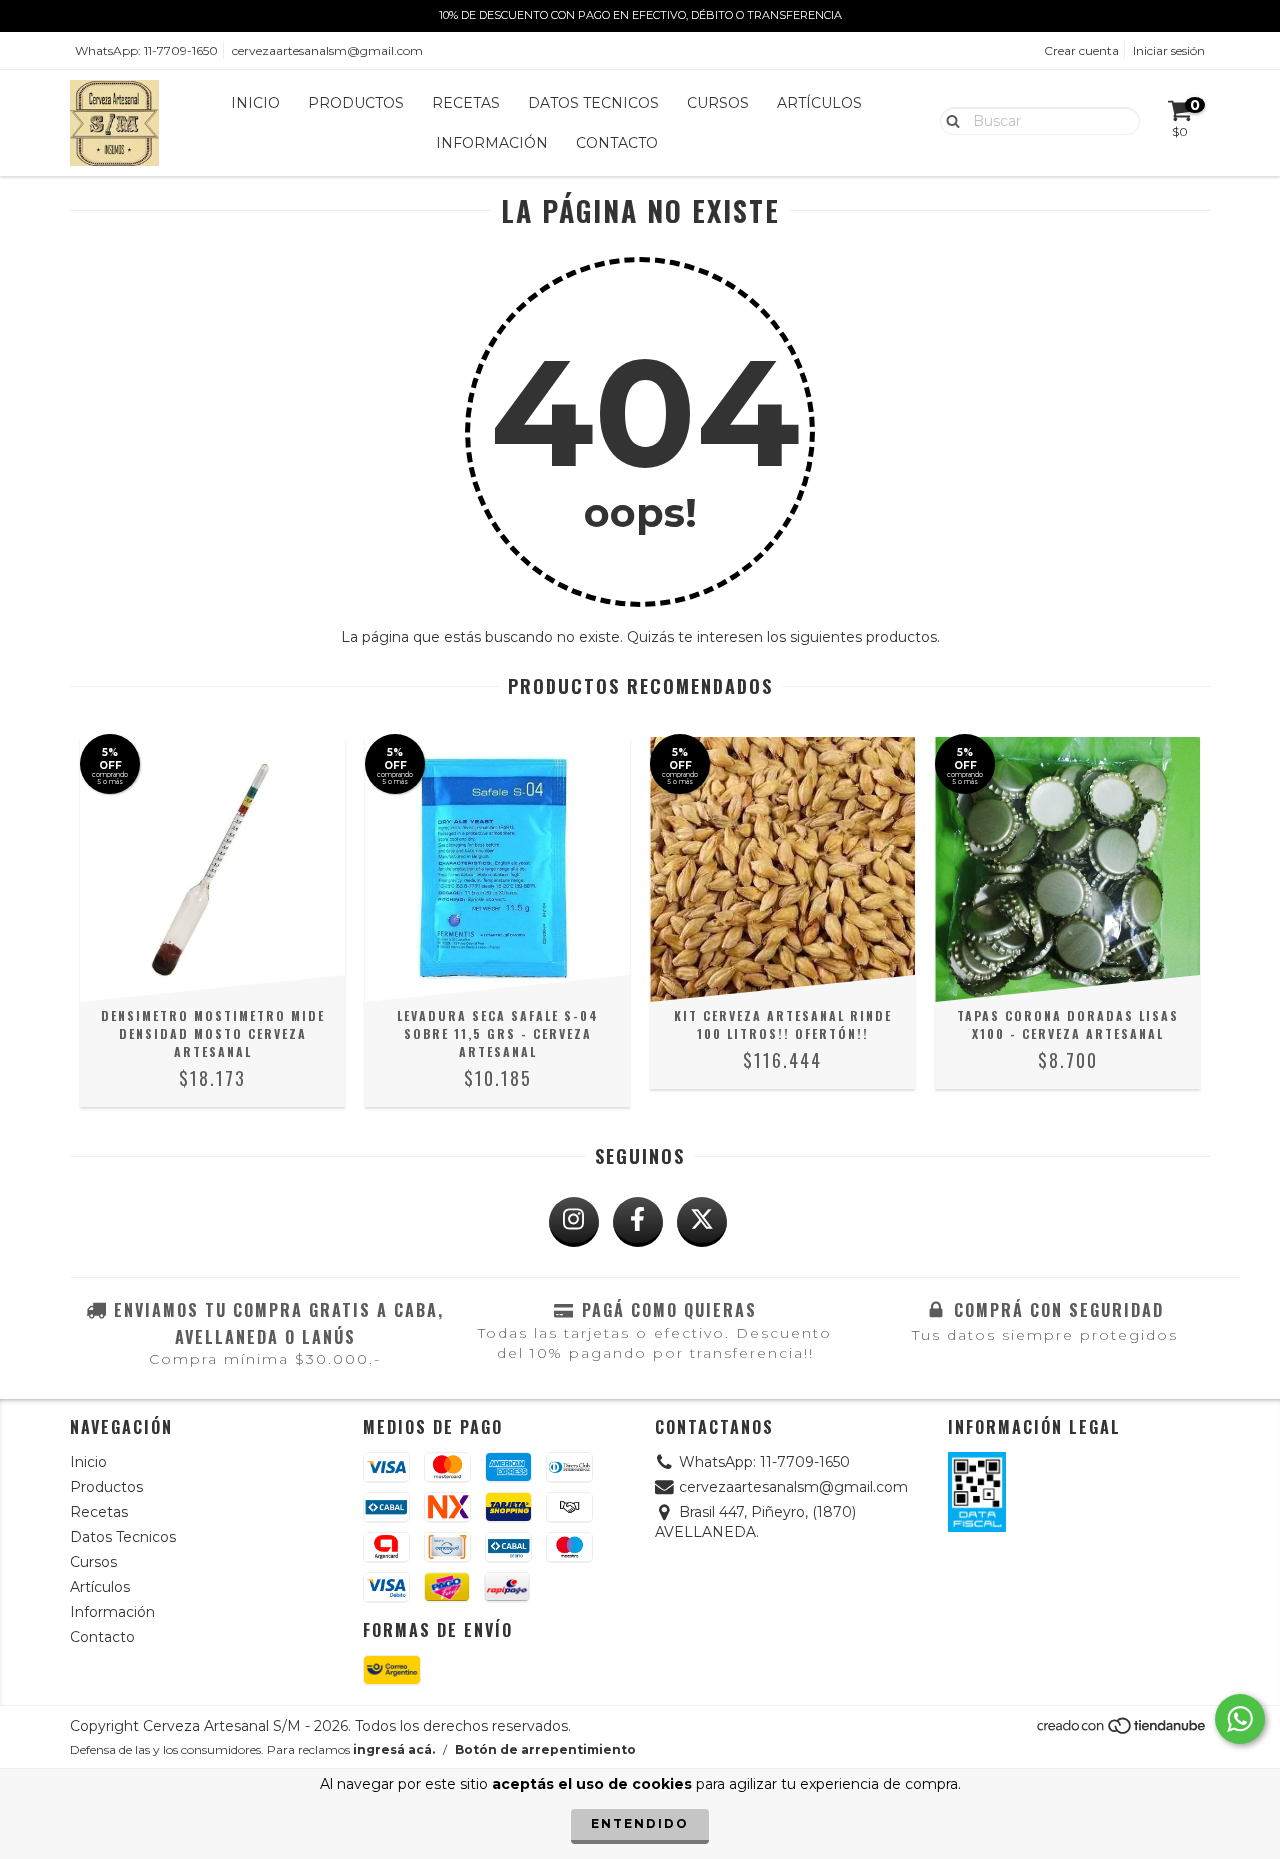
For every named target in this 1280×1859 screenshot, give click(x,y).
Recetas (466, 103)
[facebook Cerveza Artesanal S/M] (638, 1222)
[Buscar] (948, 120)
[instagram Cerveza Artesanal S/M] (574, 1222)
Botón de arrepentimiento (545, 1749)
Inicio (255, 103)
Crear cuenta (1081, 50)
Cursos (718, 103)
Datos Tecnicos (593, 103)
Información (492, 143)
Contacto (617, 143)
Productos (356, 103)
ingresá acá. (394, 1749)
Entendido (640, 1823)
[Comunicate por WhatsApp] (1240, 1719)
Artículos (819, 103)
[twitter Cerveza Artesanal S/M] (702, 1222)
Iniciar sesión (1169, 50)
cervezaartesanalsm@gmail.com (327, 50)
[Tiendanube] (1122, 1730)
